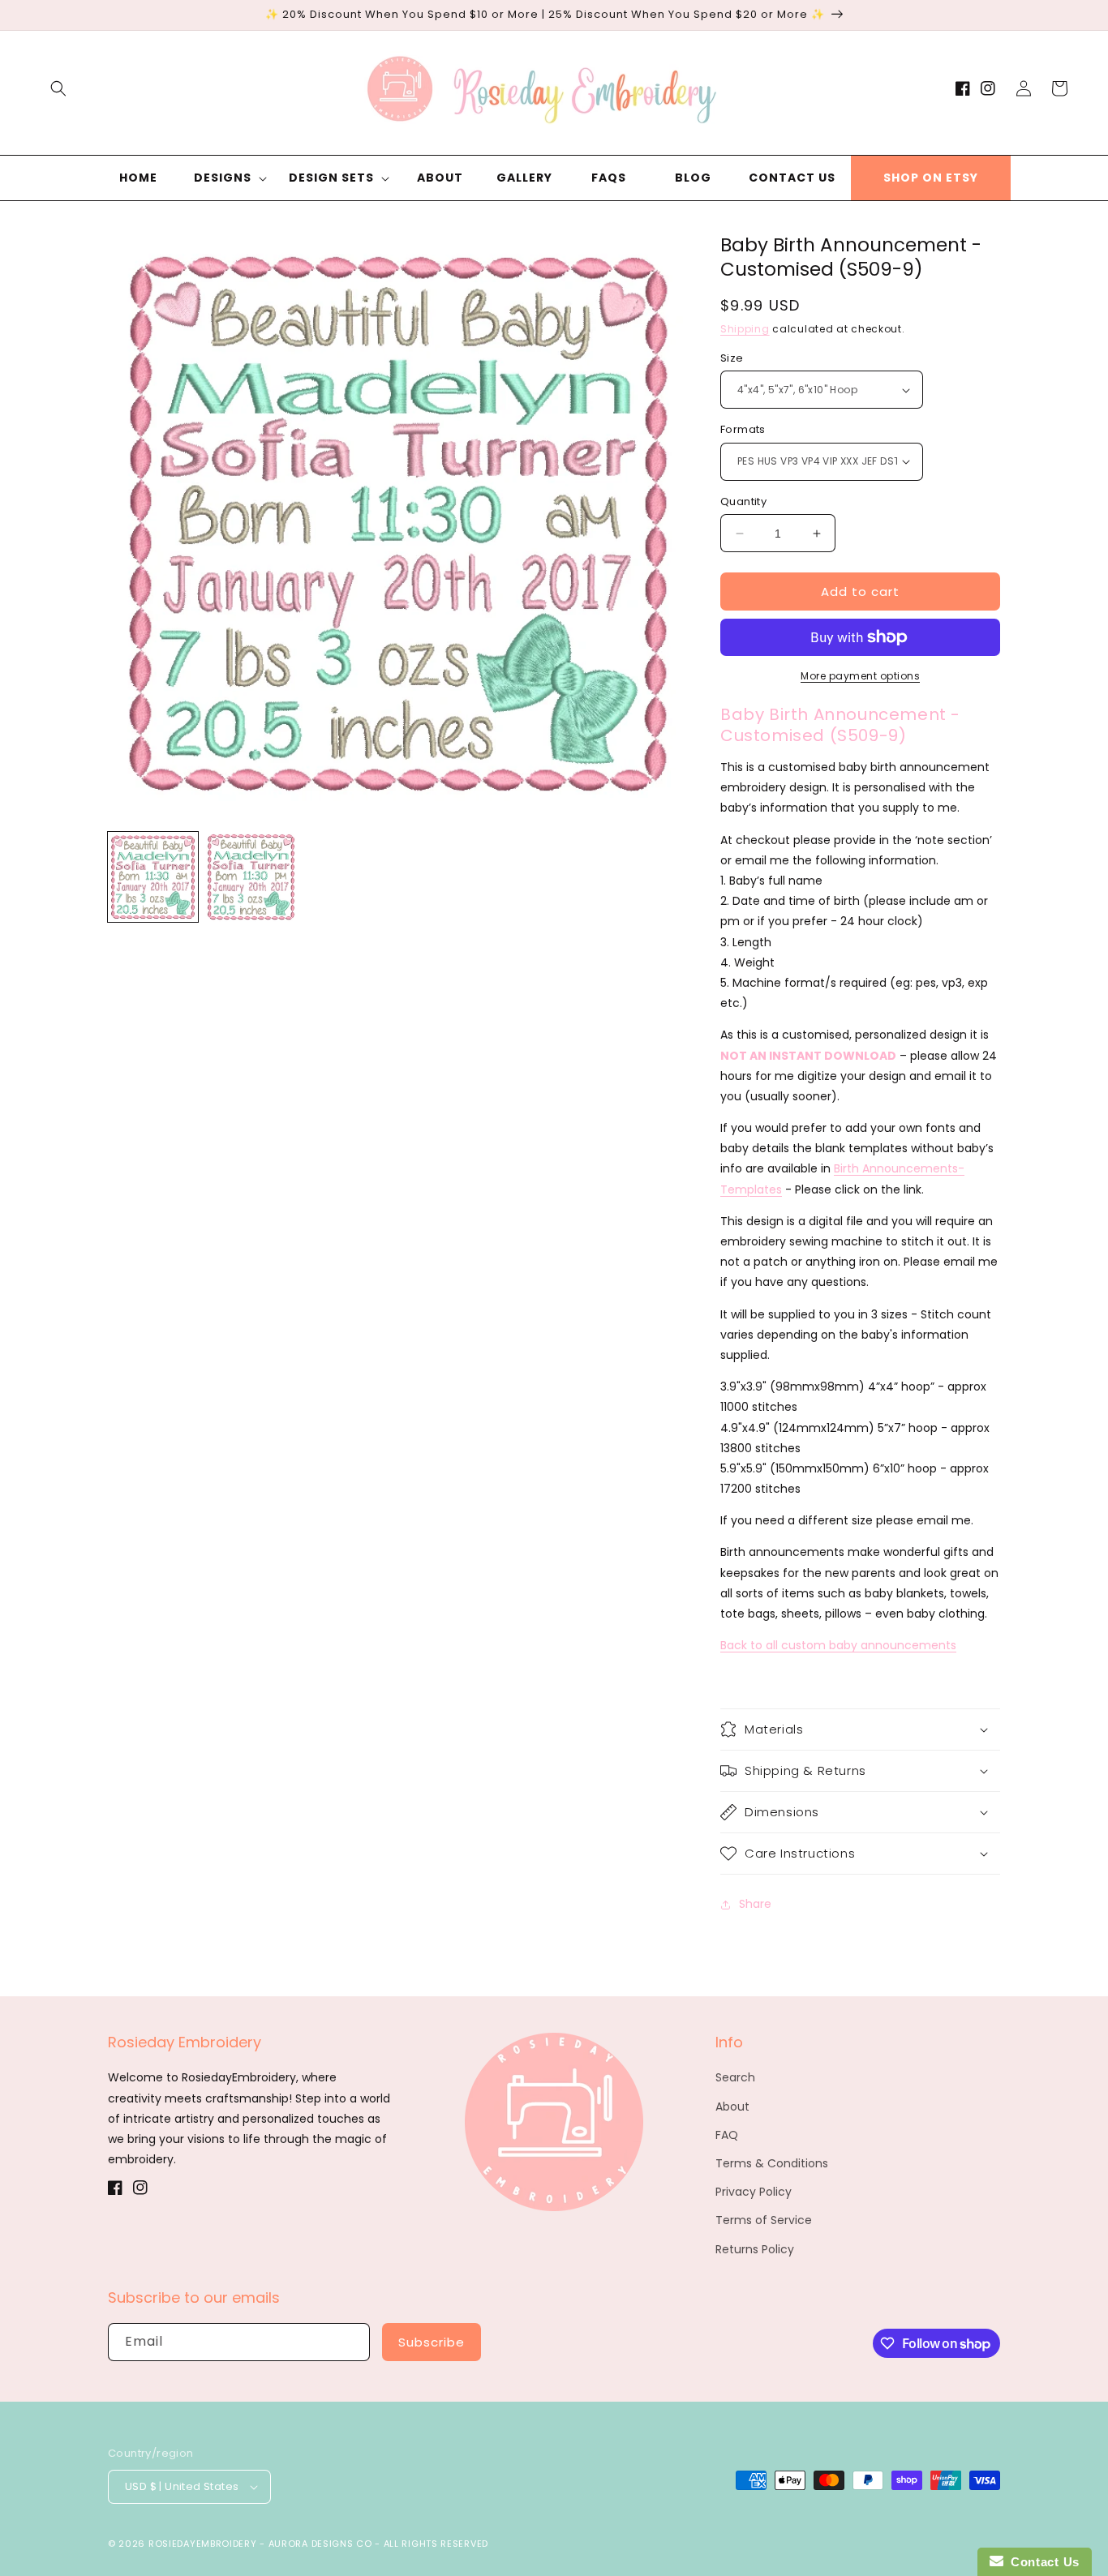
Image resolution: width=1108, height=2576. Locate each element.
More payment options (860, 676)
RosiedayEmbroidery (203, 2544)
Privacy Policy (754, 2192)
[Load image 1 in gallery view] (153, 878)
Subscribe (432, 2342)
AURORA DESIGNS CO (320, 2544)
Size (732, 358)
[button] (58, 88)
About (732, 2107)
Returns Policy (755, 2249)
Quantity (743, 501)
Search (735, 2077)
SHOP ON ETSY (931, 178)
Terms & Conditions (772, 2163)
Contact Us (1041, 2562)
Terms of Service (764, 2220)
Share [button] (755, 1904)
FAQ (727, 2135)
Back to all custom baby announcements (838, 1645)
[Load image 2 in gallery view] (251, 878)
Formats (743, 429)
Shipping (745, 329)
